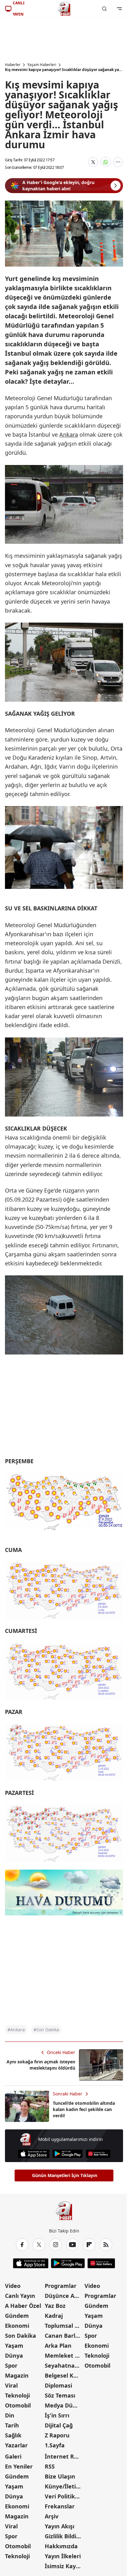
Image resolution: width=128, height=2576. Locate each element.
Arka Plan (58, 2346)
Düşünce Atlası (64, 2296)
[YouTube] (72, 2245)
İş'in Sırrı (57, 2415)
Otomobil (18, 2405)
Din (10, 2415)
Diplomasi (58, 2385)
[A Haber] (64, 9)
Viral (11, 2385)
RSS (50, 2466)
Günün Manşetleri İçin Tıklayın (65, 2175)
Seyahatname (64, 2365)
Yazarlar (16, 2445)
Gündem (17, 2316)
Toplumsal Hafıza (64, 2326)
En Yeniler (19, 2466)
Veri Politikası (64, 2496)
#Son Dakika (46, 2030)
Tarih (12, 2425)
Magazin (17, 2375)
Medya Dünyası (64, 2405)
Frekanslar (60, 2506)
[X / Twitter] (39, 2245)
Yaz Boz (55, 2306)
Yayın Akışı (59, 2526)
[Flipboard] (89, 2245)
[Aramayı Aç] (104, 9)
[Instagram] (56, 2245)
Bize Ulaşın (60, 2476)
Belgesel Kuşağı (64, 2375)
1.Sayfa (55, 2445)
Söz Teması (60, 2395)
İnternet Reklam (64, 2456)
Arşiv (52, 2516)
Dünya (14, 2355)
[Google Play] (68, 2154)
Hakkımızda (61, 2546)
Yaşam (14, 2346)
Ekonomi (17, 2326)
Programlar (61, 2286)
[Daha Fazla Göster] (118, 162)
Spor (11, 2365)
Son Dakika (21, 2336)
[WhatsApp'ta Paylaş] (106, 162)
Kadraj (54, 2316)
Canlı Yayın (20, 2296)
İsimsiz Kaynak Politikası (64, 2566)
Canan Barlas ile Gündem (64, 2336)
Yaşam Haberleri (42, 65)
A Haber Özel (23, 2306)
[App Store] (34, 2154)
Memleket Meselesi (64, 2355)
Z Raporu (57, 2435)
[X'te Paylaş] (93, 162)
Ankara (69, 434)
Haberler (13, 65)
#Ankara (16, 2030)
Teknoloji (17, 2395)
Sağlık (13, 2435)
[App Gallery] (98, 2154)
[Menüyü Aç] (119, 9)
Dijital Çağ (59, 2425)
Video (13, 2286)
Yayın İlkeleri (63, 2556)
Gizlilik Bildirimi (64, 2536)
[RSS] (106, 2245)
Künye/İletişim (64, 2486)
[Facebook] (22, 2245)
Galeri (13, 2456)
